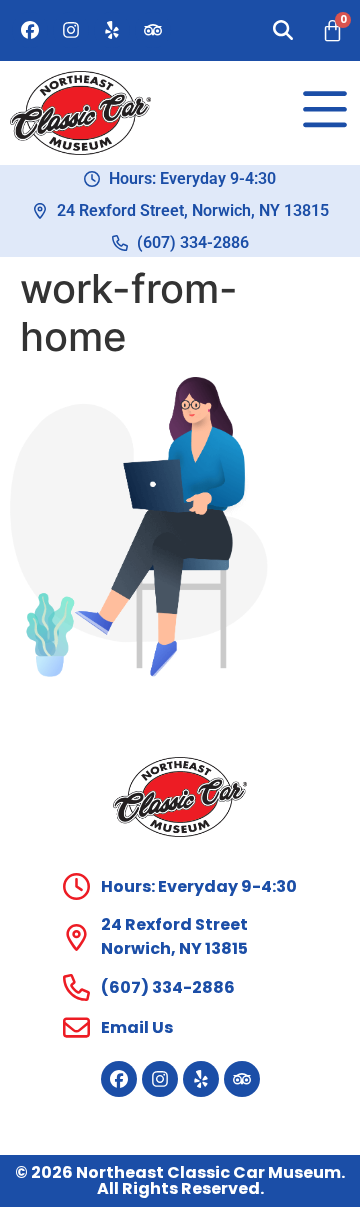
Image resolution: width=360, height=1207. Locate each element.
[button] (283, 30)
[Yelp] (112, 30)
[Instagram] (71, 30)
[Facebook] (30, 30)
